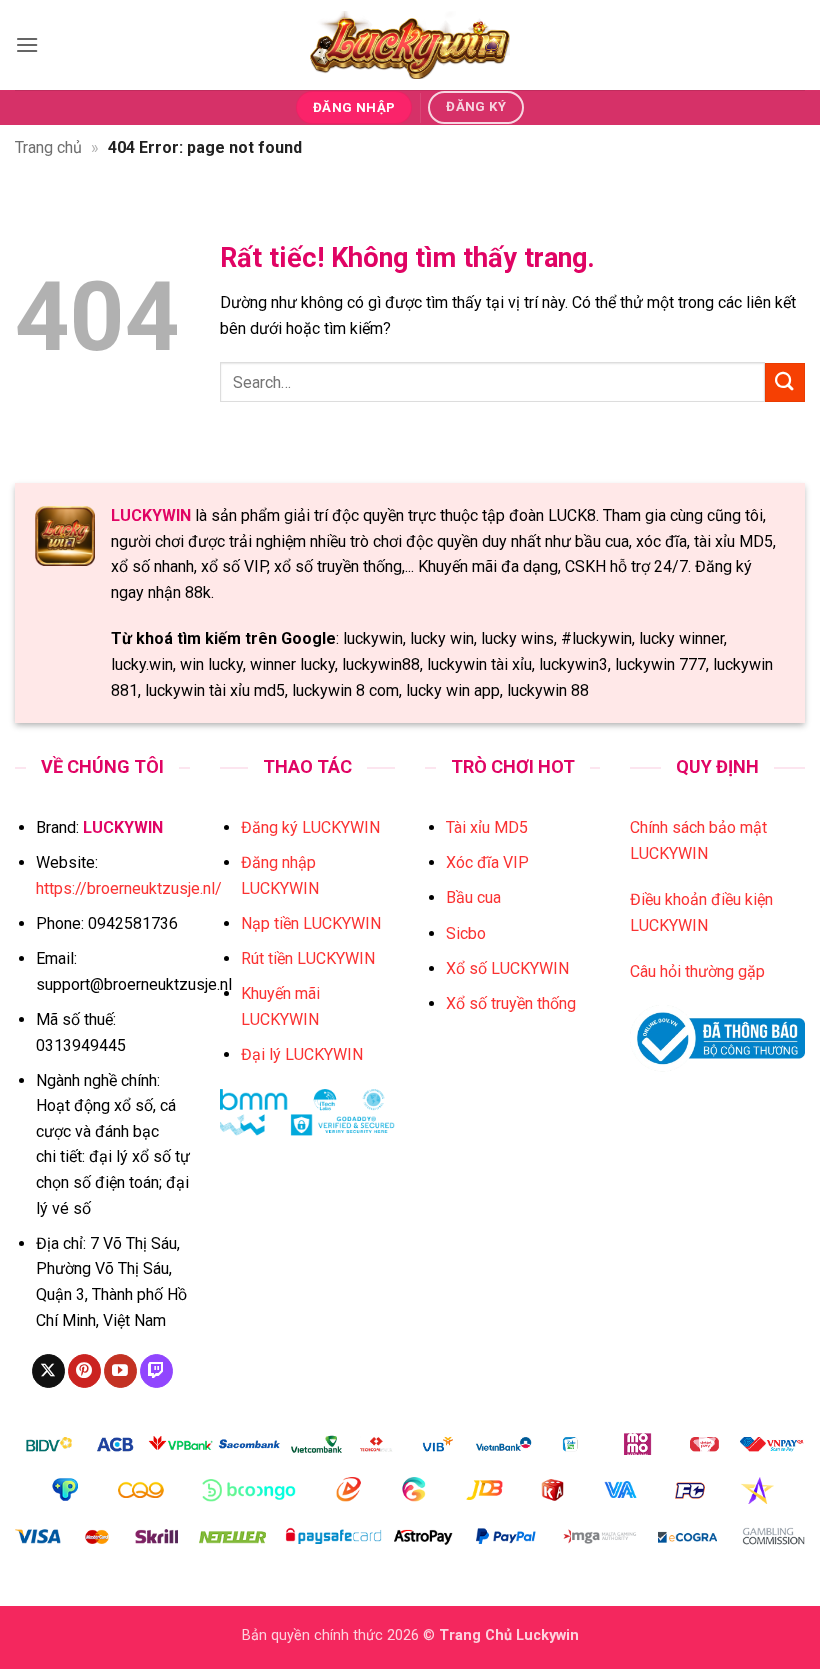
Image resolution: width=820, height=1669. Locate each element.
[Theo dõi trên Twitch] (156, 1371)
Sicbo (466, 933)
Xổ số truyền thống (511, 1003)
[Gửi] (785, 382)
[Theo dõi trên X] (48, 1371)
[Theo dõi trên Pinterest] (84, 1371)
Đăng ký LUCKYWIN (310, 827)
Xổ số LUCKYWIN (507, 968)
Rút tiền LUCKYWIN (308, 958)
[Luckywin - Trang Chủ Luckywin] (410, 44)
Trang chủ (48, 147)
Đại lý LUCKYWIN (302, 1054)
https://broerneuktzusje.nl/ (129, 888)
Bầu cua (473, 897)
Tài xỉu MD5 (487, 827)
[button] (27, 44)
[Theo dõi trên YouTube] (120, 1371)
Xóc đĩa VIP (487, 862)
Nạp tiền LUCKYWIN (311, 923)
